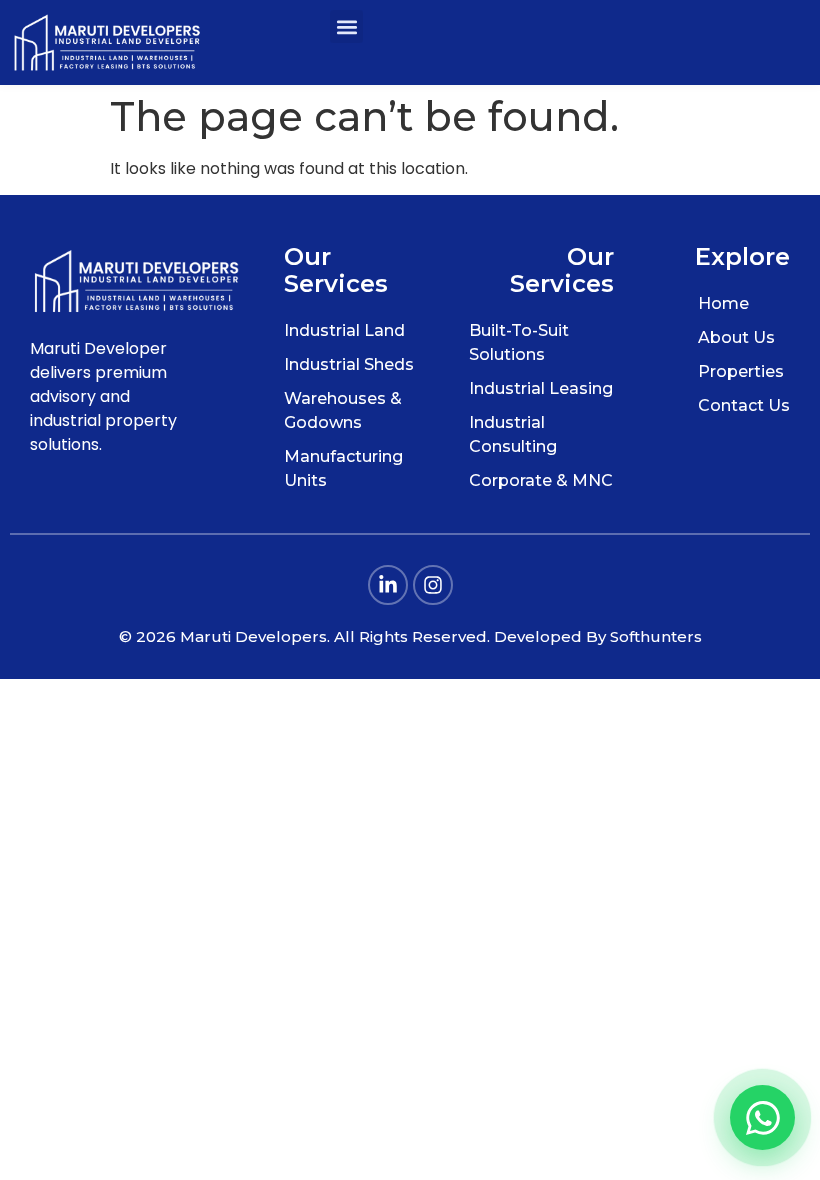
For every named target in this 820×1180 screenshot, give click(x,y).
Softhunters (656, 636)
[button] (346, 26)
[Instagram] (433, 585)
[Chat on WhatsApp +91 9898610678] (762, 1117)
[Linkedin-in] (388, 585)
